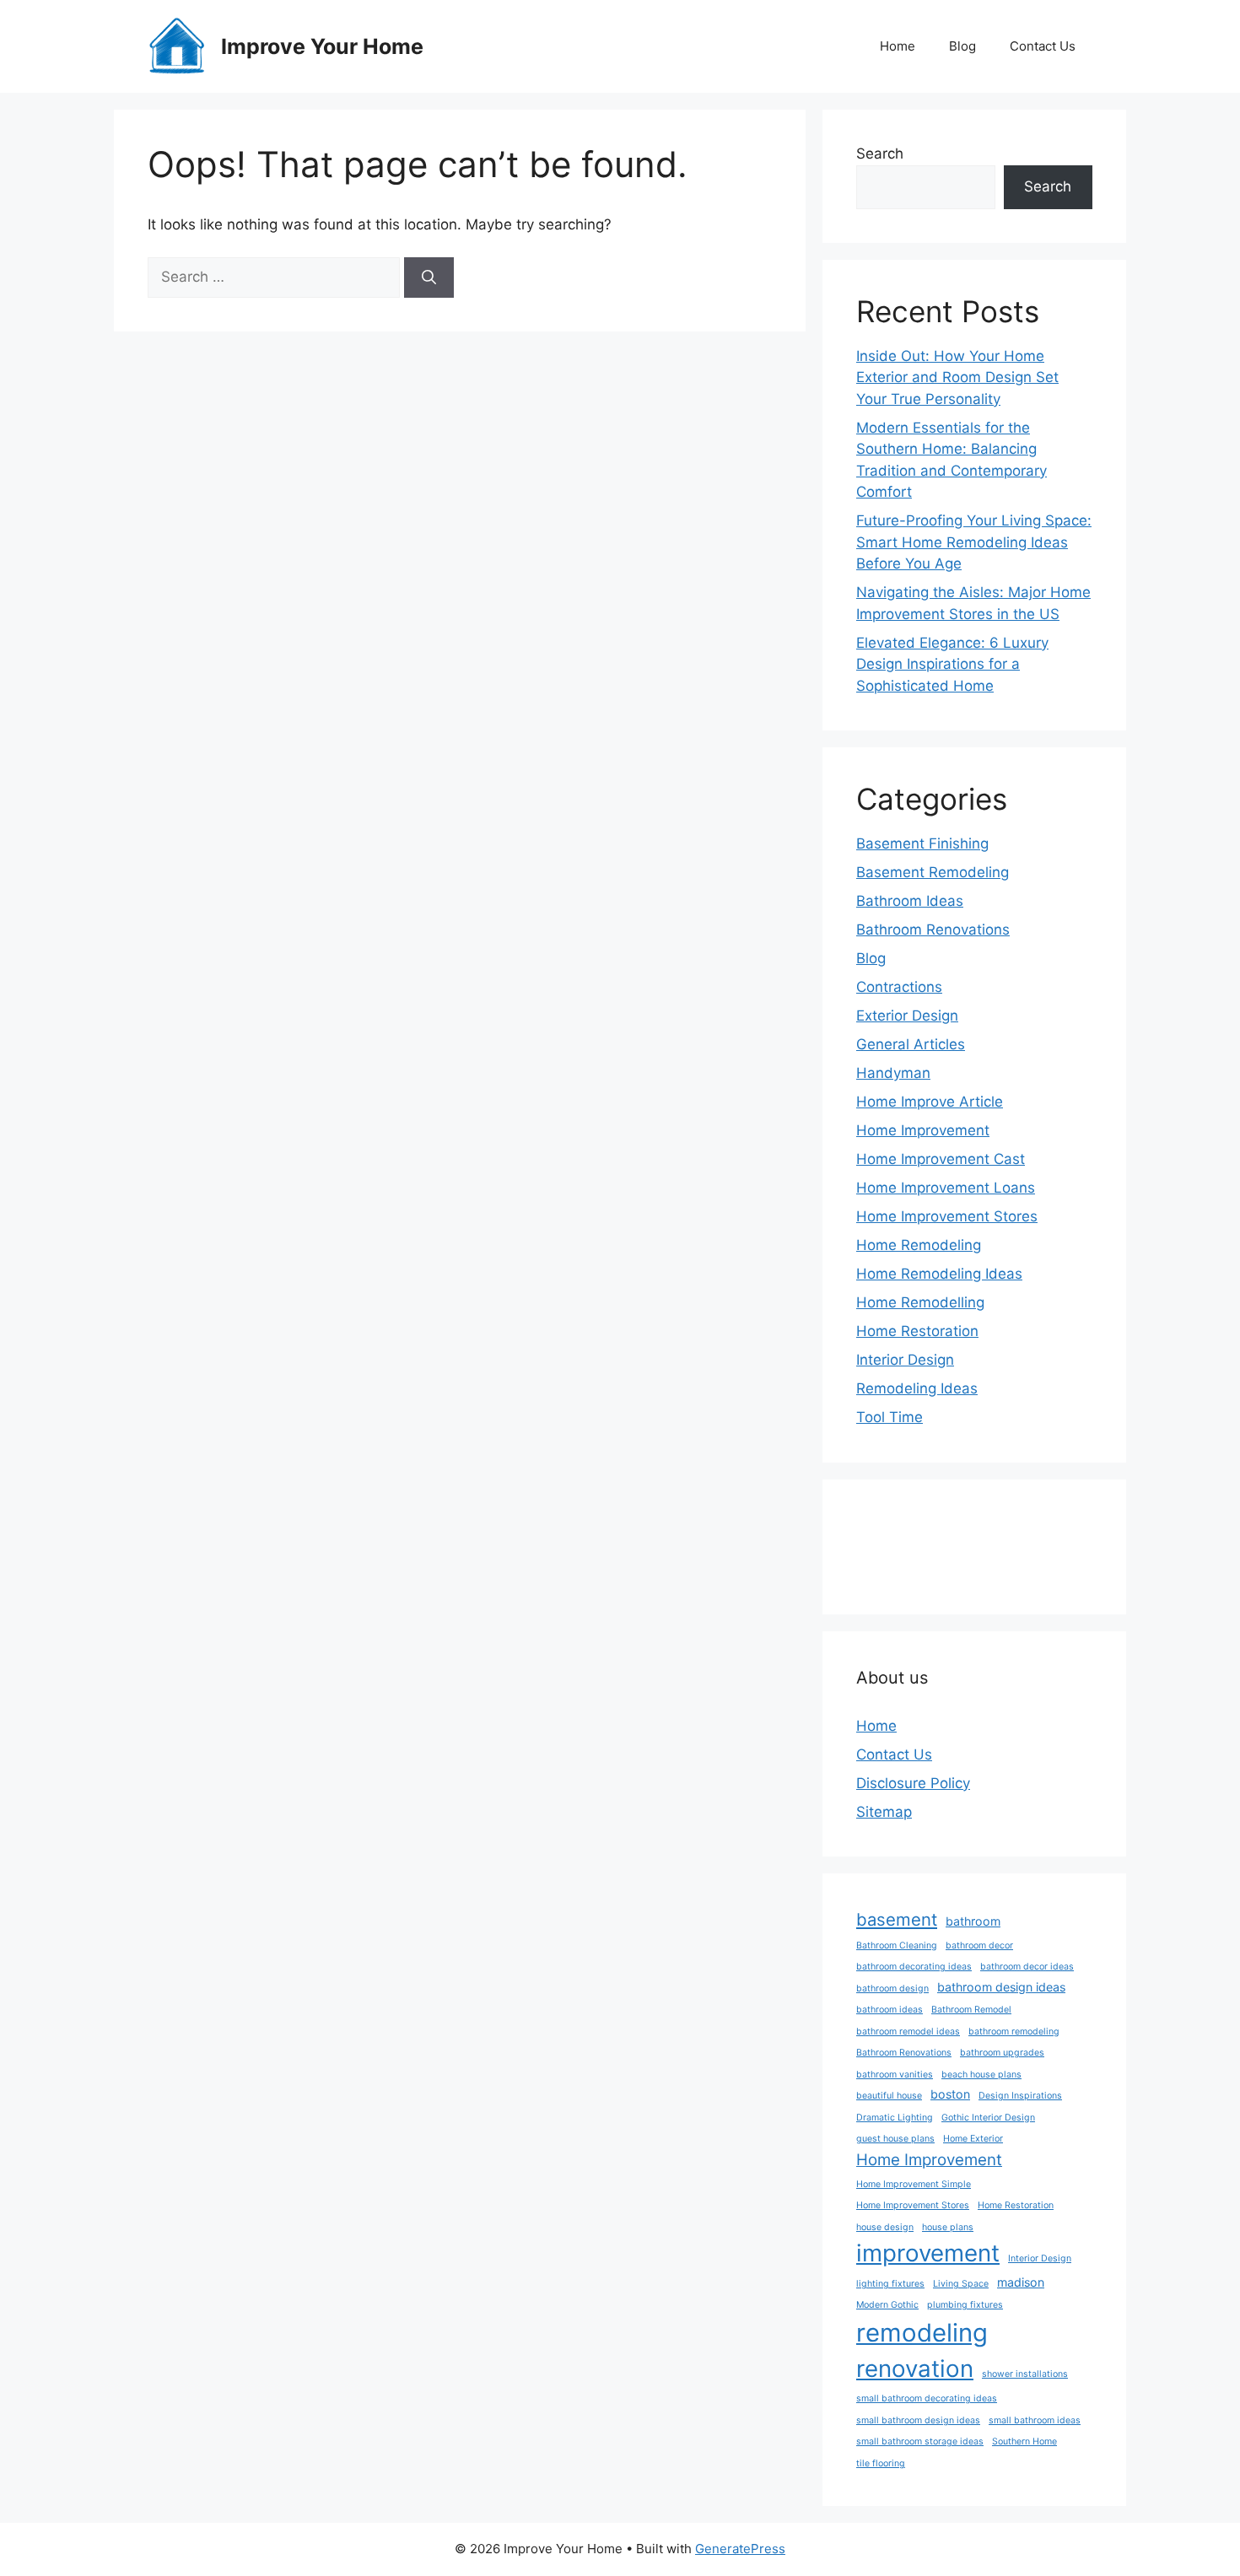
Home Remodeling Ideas (939, 1274)
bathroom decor (979, 1945)
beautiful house (889, 2096)
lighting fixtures (890, 2284)
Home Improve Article (930, 1102)
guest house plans (895, 2139)
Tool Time (890, 1417)
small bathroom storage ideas (920, 2441)
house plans (948, 2227)
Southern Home (1024, 2441)
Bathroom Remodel (971, 2010)
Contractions (899, 987)
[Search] (429, 278)
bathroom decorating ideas (914, 1967)
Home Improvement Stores (947, 1216)
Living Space (961, 2284)
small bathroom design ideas (918, 2420)
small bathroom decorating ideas (927, 2398)
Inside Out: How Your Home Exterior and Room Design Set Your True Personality (957, 377)
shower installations (1025, 2374)
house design (885, 2227)
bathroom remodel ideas (908, 2032)
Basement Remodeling (933, 872)
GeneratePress (740, 2549)
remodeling (922, 2333)
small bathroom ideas (1035, 2420)
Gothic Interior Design (988, 2118)
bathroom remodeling (1014, 2032)
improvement (928, 2253)
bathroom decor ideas (1027, 1967)
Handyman (893, 1073)
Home (898, 46)
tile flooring (881, 2463)
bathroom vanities (895, 2075)
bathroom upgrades (1002, 2053)
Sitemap (884, 1812)
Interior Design (905, 1360)
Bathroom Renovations (933, 930)
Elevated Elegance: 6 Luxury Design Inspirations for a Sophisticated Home (952, 664)
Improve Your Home (322, 46)
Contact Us (1043, 46)
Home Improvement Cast (941, 1159)
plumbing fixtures (965, 2305)
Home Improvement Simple (914, 2184)
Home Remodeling (919, 1245)
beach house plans (981, 2075)
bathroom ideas (890, 2010)
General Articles (911, 1044)
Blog (962, 46)
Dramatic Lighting (895, 2118)
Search (880, 154)
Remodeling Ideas (917, 1388)
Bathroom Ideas (910, 901)
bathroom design (892, 1989)
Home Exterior (973, 2139)
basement (897, 1919)
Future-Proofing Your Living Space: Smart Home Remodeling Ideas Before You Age (974, 542)
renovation (915, 2369)
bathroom (973, 1921)
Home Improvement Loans (946, 1188)
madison (1021, 2282)
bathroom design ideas (1001, 1987)
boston (950, 2094)
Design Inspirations (1020, 2096)
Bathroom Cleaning (897, 1945)
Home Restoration (917, 1331)
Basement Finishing (922, 843)
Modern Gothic (887, 2305)
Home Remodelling (920, 1302)
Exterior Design (907, 1016)
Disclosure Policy (913, 1783)
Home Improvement (923, 1130)
